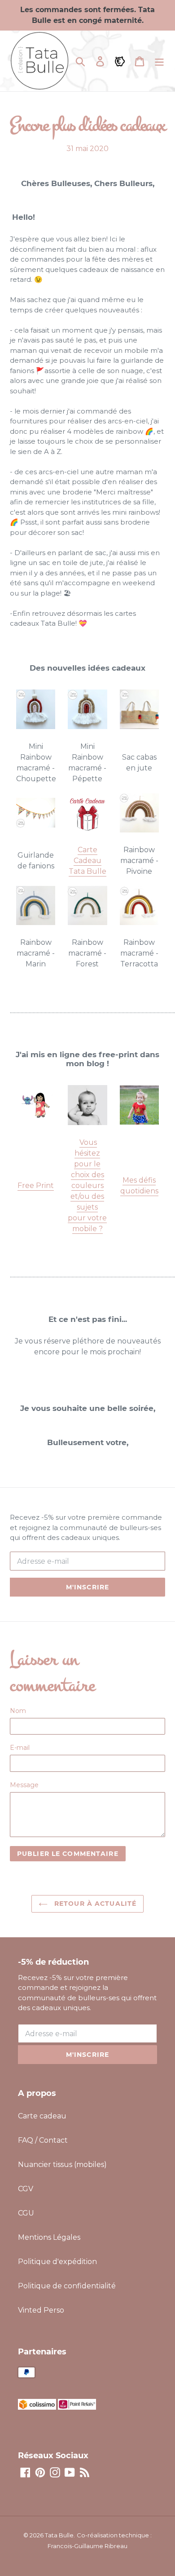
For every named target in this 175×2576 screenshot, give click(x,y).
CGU (26, 2213)
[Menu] (159, 61)
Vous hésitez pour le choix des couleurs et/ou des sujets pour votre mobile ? (87, 1186)
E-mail (20, 1748)
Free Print (36, 1186)
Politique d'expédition (57, 2262)
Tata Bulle (59, 2535)
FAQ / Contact (43, 2140)
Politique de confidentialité (67, 2286)
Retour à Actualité (94, 1904)
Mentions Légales (49, 2237)
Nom (18, 1711)
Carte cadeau (42, 2116)
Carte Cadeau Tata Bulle (87, 861)
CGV (26, 2189)
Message (24, 1785)
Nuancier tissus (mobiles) (62, 2164)
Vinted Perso (41, 2310)
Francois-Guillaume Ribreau (87, 2546)
